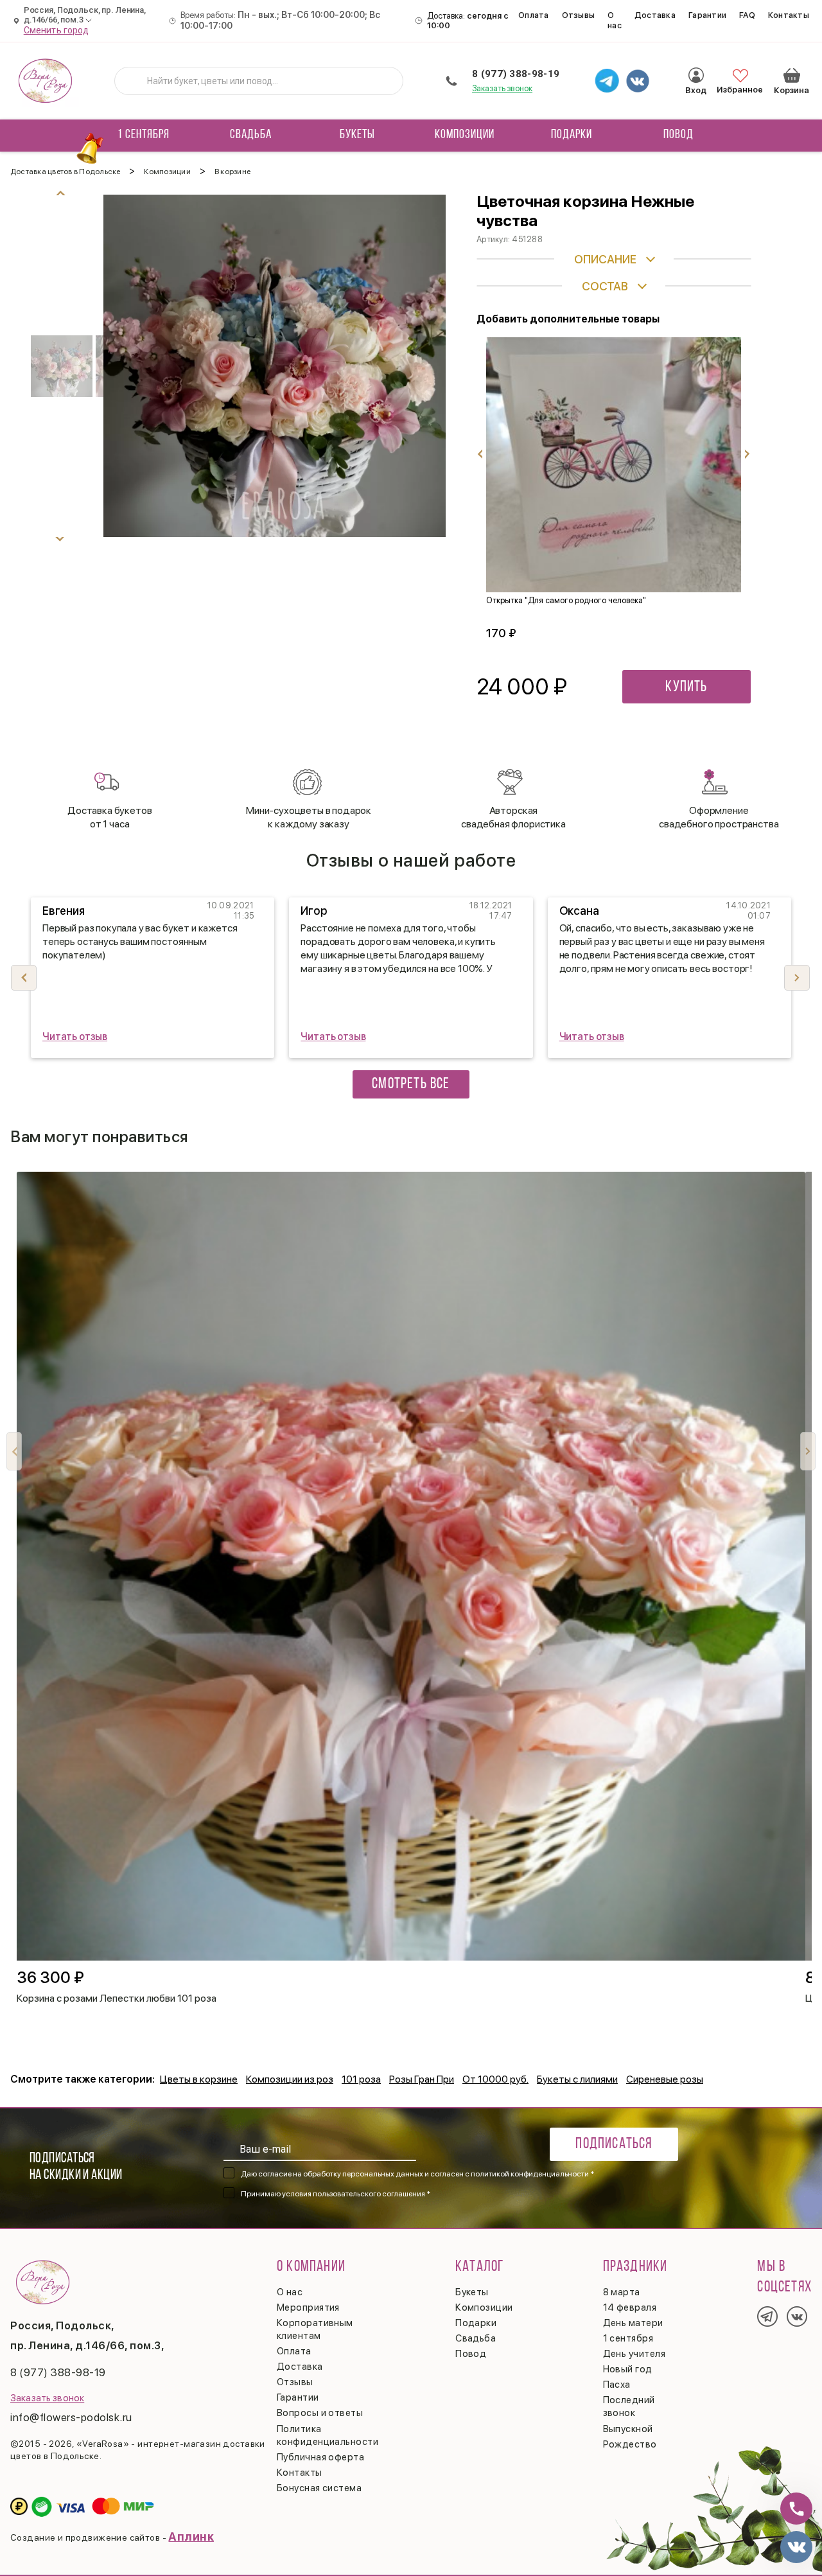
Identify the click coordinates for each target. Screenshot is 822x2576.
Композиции (465, 135)
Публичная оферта (320, 2457)
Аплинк (191, 2536)
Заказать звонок (502, 88)
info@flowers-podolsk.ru (71, 2417)
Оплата (534, 15)
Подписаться (614, 2144)
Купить (686, 687)
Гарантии (707, 15)
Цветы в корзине (199, 2079)
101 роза (361, 2079)
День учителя (634, 2354)
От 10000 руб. (495, 2079)
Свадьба (251, 135)
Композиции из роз (290, 2079)
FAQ (747, 15)
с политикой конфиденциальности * (529, 2174)
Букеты (357, 135)
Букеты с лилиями (577, 2079)
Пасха (617, 2385)
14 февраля (630, 2307)
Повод (678, 135)
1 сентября (144, 135)
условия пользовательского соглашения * (356, 2194)
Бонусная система (319, 2488)
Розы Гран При (422, 2079)
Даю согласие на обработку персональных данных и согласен (417, 2174)
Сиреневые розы (665, 2079)
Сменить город (57, 30)
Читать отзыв (75, 1037)
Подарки (572, 135)
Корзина (792, 75)
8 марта (622, 2292)
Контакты (789, 15)
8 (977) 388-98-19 (516, 74)
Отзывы (579, 15)
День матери (633, 2323)
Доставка (655, 15)
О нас (615, 20)
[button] (797, 978)
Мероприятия (308, 2307)
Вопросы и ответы (320, 2413)
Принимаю (336, 2194)
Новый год (628, 2369)
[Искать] (134, 81)
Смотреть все (411, 1084)
